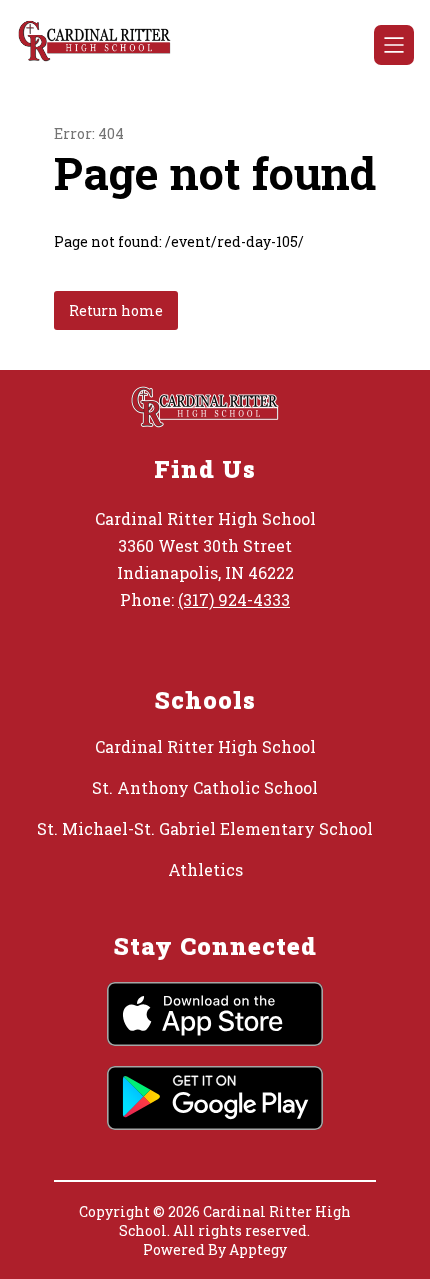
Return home (116, 310)
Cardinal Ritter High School (205, 746)
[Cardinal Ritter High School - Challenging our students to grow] (102, 45)
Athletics (205, 869)
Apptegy (258, 1249)
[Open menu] (394, 45)
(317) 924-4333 (234, 599)
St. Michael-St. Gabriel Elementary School (205, 828)
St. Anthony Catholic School (205, 787)
